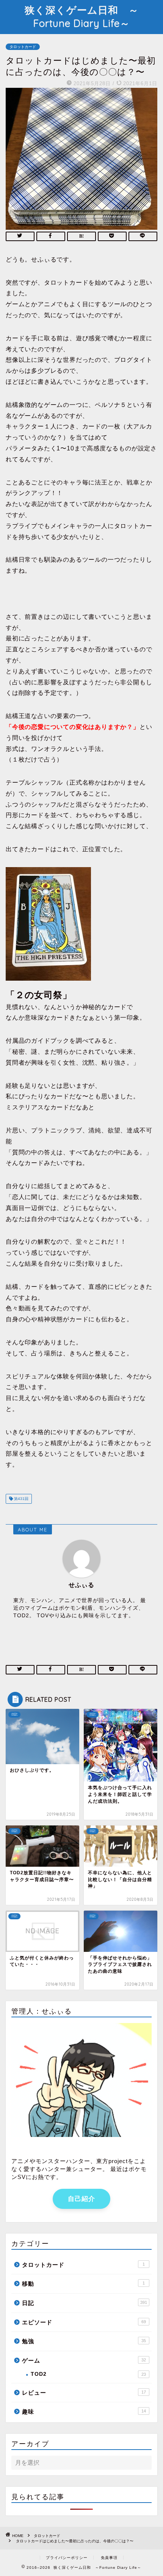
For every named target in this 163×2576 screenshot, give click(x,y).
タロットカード (23, 47)
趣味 (84, 2412)
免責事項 (109, 2558)
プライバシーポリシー (67, 2558)
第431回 (21, 1499)
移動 (83, 2284)
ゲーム (84, 2360)
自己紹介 (81, 2199)
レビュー (84, 2393)
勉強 (84, 2341)
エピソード (84, 2322)
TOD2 (88, 2374)
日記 (85, 2303)
